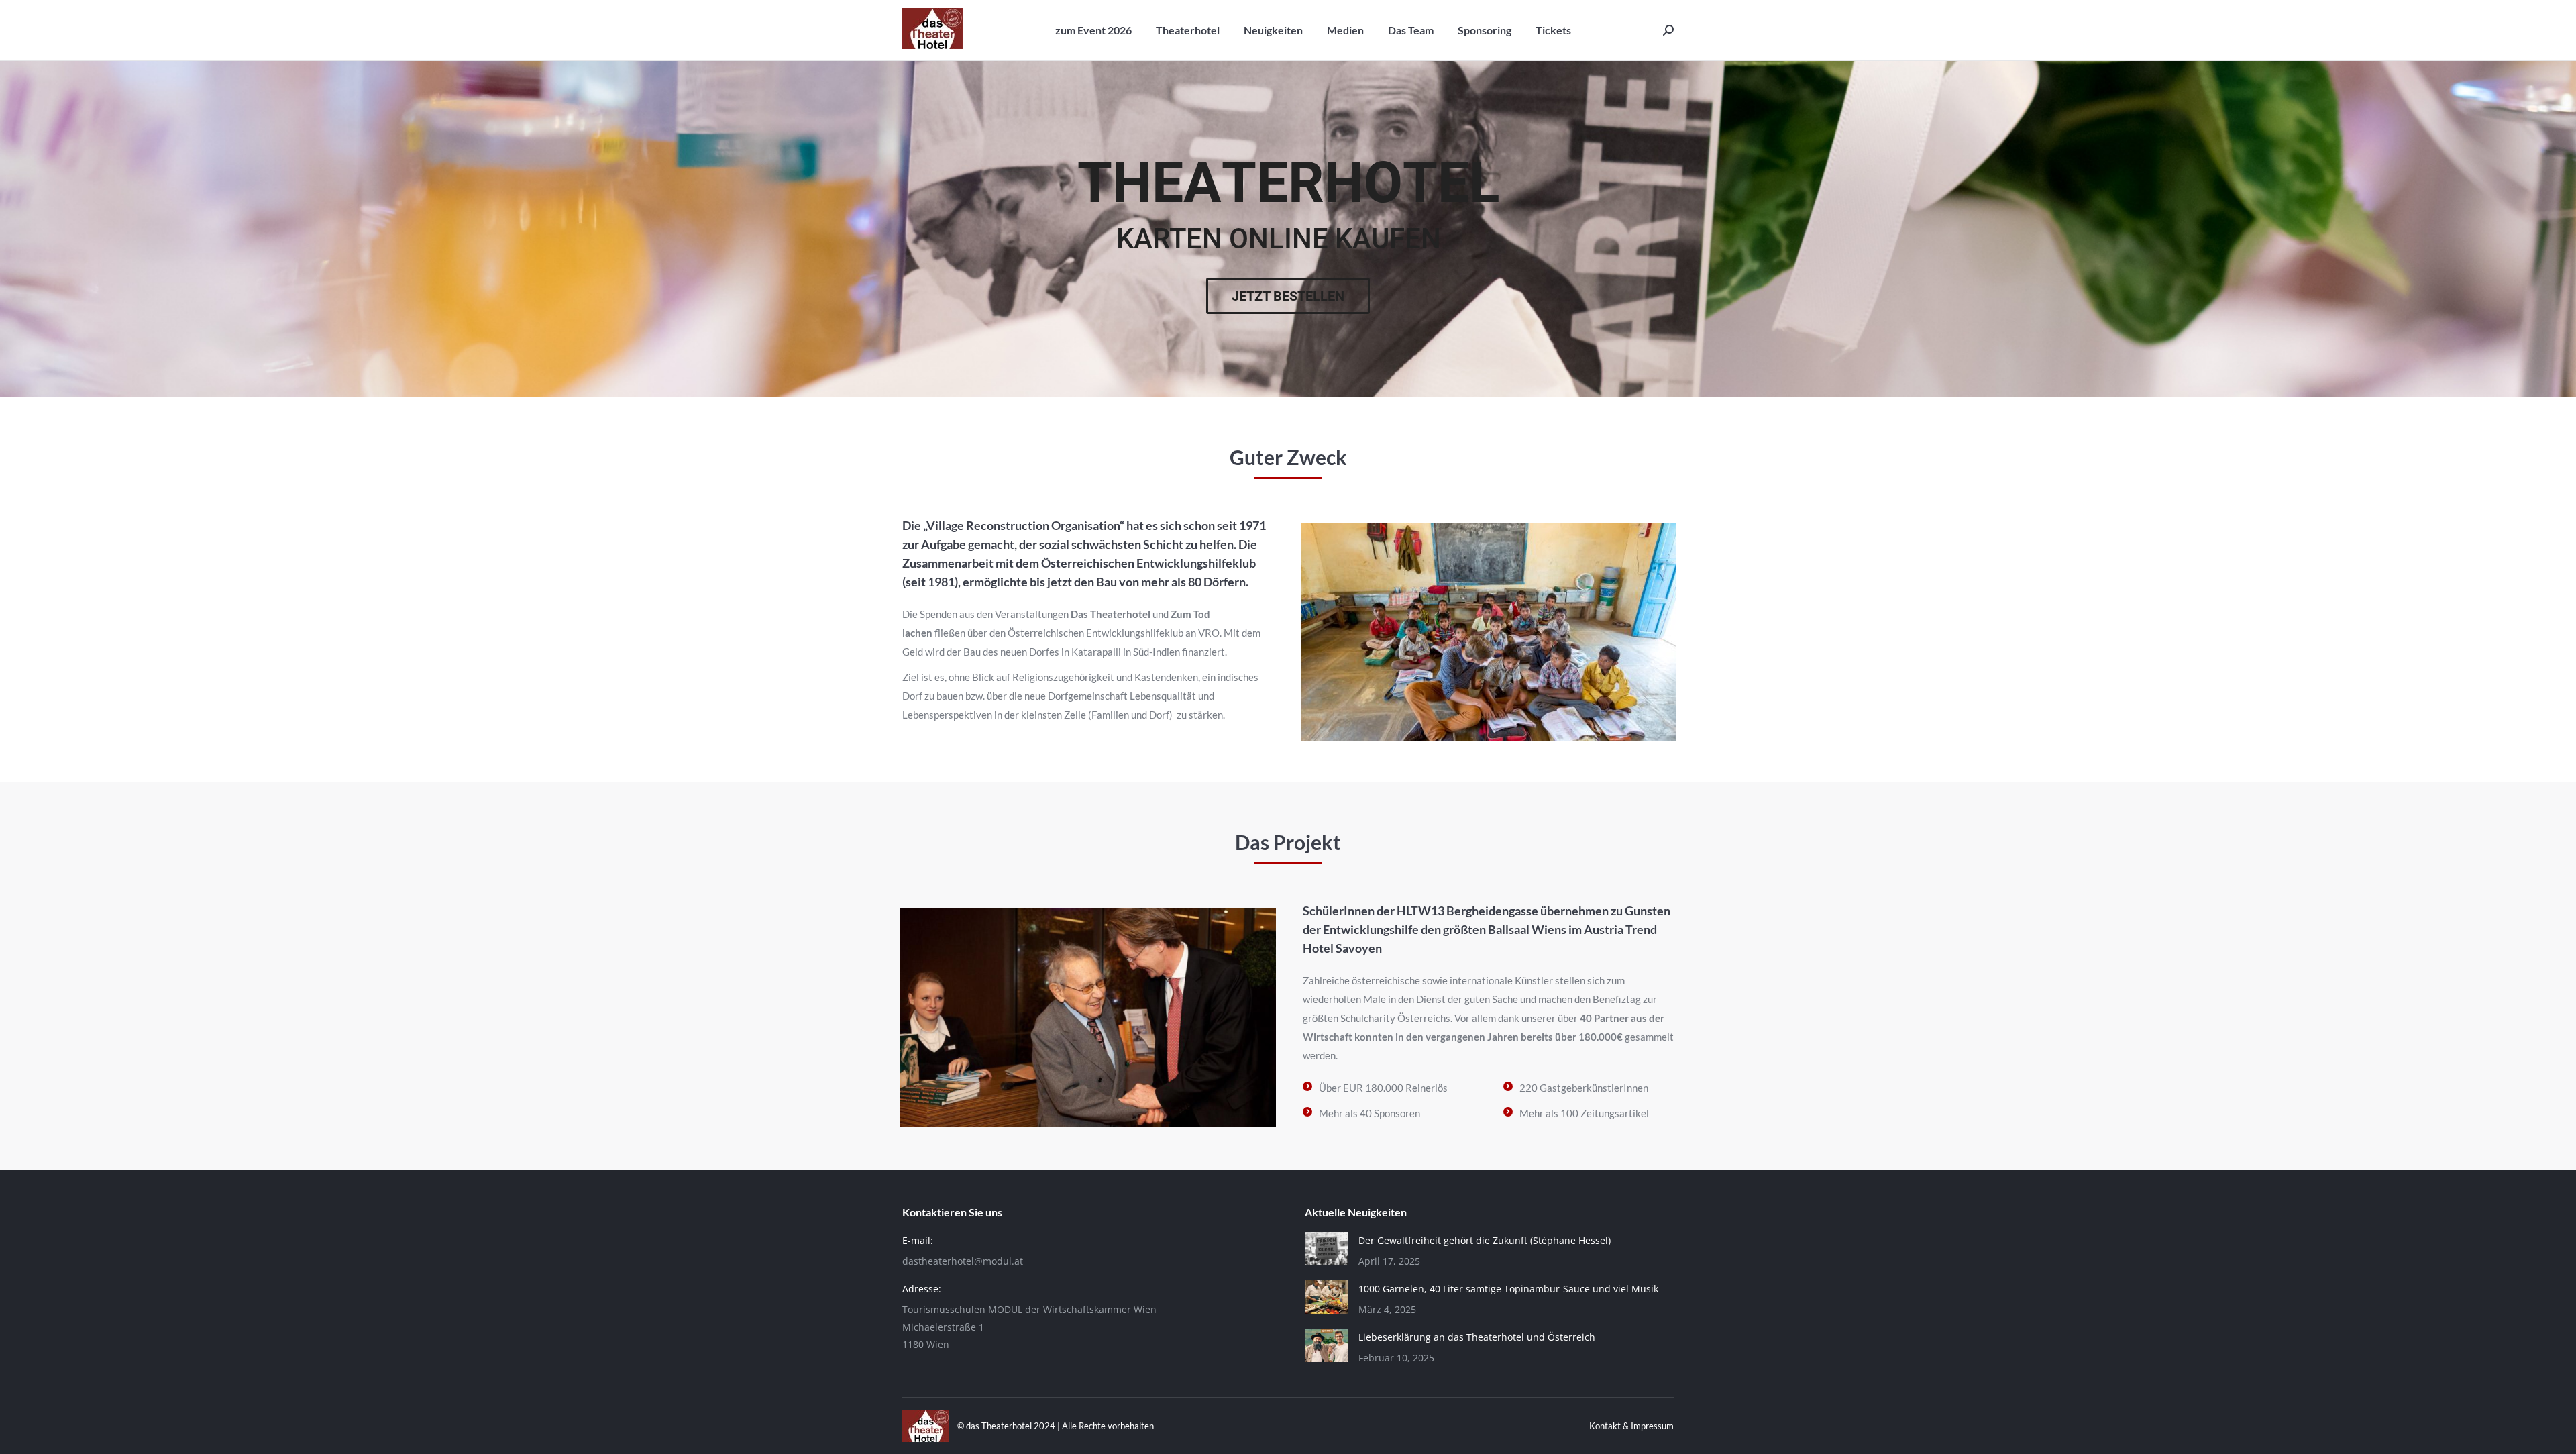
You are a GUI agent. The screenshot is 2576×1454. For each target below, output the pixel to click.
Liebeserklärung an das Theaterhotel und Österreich (1477, 1337)
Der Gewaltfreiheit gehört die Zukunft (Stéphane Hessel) (1485, 1240)
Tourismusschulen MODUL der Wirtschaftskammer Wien (1029, 1309)
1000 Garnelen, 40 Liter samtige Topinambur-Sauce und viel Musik (1508, 1289)
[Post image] (1327, 1249)
